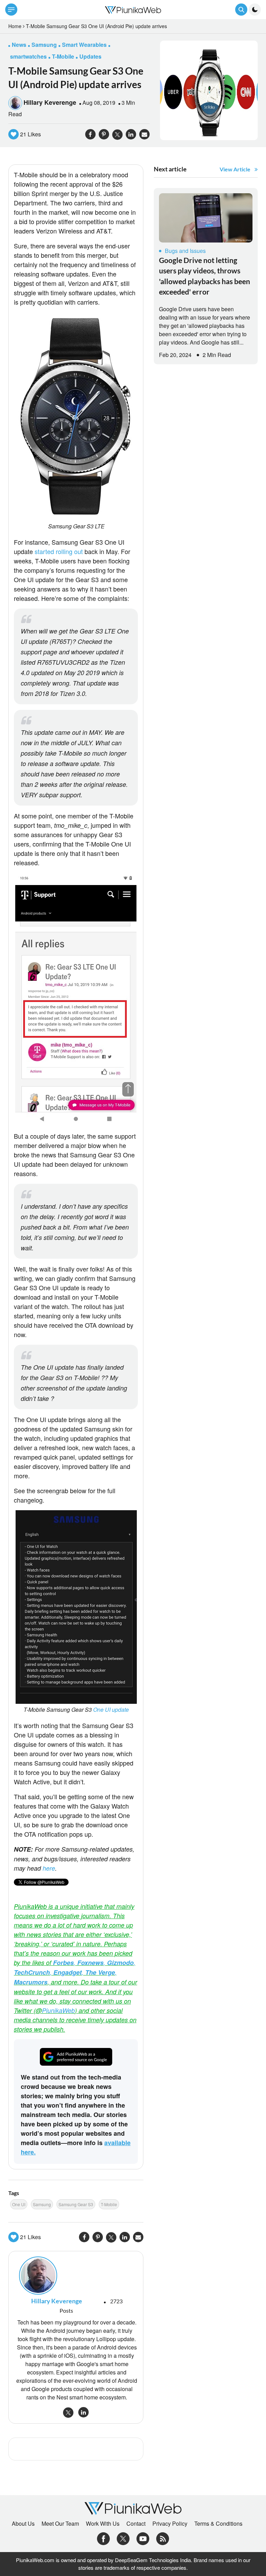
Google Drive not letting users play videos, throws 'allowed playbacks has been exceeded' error (205, 276)
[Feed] (163, 2538)
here (49, 1868)
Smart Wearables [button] (84, 45)
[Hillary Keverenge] (76, 2276)
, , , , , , (75, 1972)
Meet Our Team (60, 2524)
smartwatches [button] (28, 56)
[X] (123, 2538)
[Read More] (206, 218)
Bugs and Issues (185, 251)
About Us (23, 2524)
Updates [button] (90, 56)
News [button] (19, 45)
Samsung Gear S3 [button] (76, 2204)
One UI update (111, 1710)
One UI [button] (19, 2204)
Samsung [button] (44, 45)
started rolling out (59, 551)
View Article (235, 169)
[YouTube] (143, 2538)
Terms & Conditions (218, 2524)
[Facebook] (103, 2538)
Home (15, 26)
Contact (136, 2524)
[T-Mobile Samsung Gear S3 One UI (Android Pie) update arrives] (209, 90)
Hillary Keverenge (50, 102)
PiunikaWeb (58, 2010)
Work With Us (103, 2524)
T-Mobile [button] (63, 56)
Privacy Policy (170, 2524)
